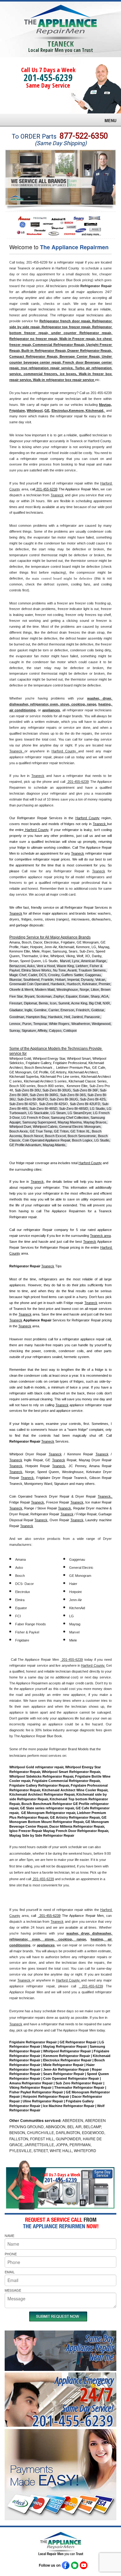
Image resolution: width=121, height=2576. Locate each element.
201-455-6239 (48, 78)
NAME (9, 2235)
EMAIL (10, 2272)
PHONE (11, 2254)
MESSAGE (13, 2290)
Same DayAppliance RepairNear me (90, 2347)
